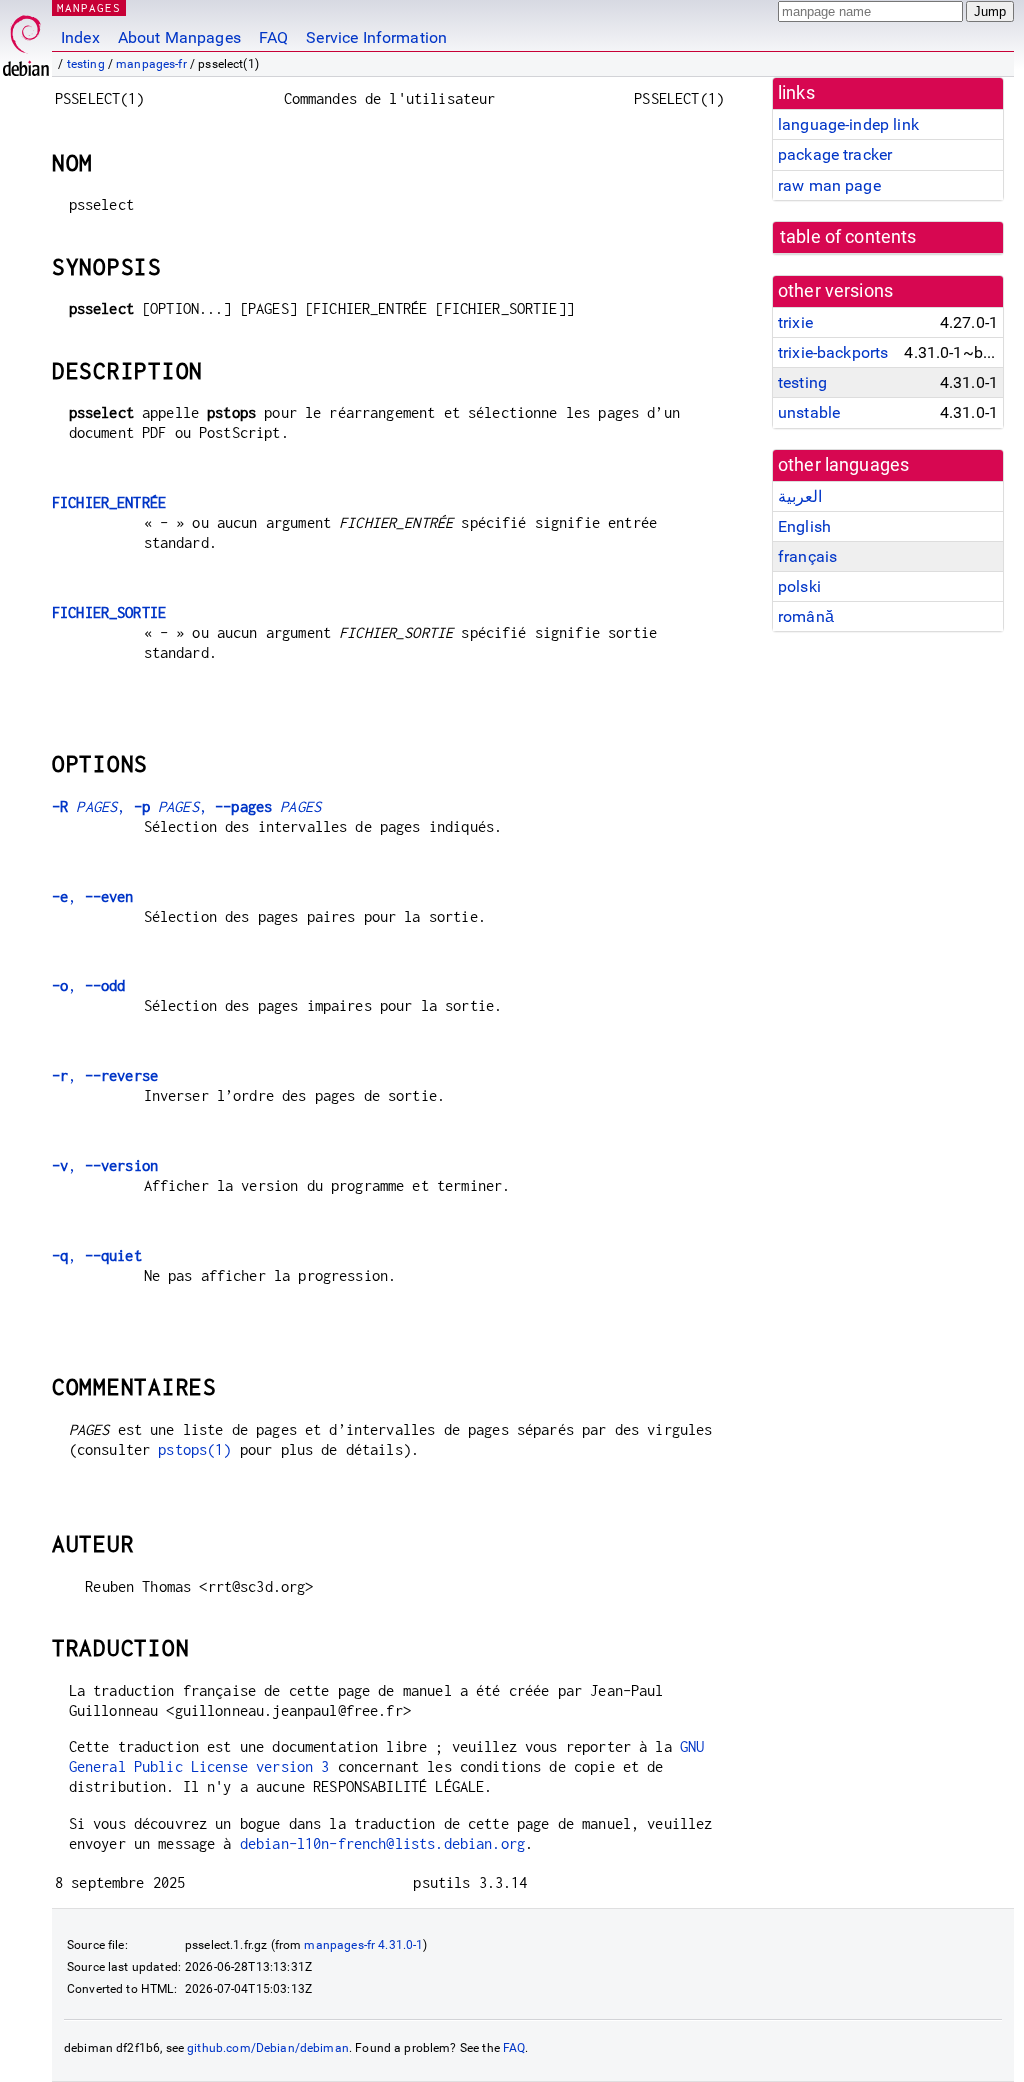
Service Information (376, 37)
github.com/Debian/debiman (268, 2048)
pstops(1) (194, 1449)
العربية (800, 496)
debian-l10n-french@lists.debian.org (382, 1843)
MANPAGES (89, 7)
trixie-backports (833, 352)
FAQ (273, 37)
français (807, 556)
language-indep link (848, 124)
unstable (809, 412)
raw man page (829, 185)
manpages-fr (151, 64)
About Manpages (179, 37)
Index (80, 37)
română (806, 616)
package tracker (835, 154)
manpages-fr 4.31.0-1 (363, 1945)
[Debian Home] (26, 40)
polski (799, 586)
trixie (795, 322)
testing (86, 64)
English (804, 526)
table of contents (848, 237)
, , (186, 806)
